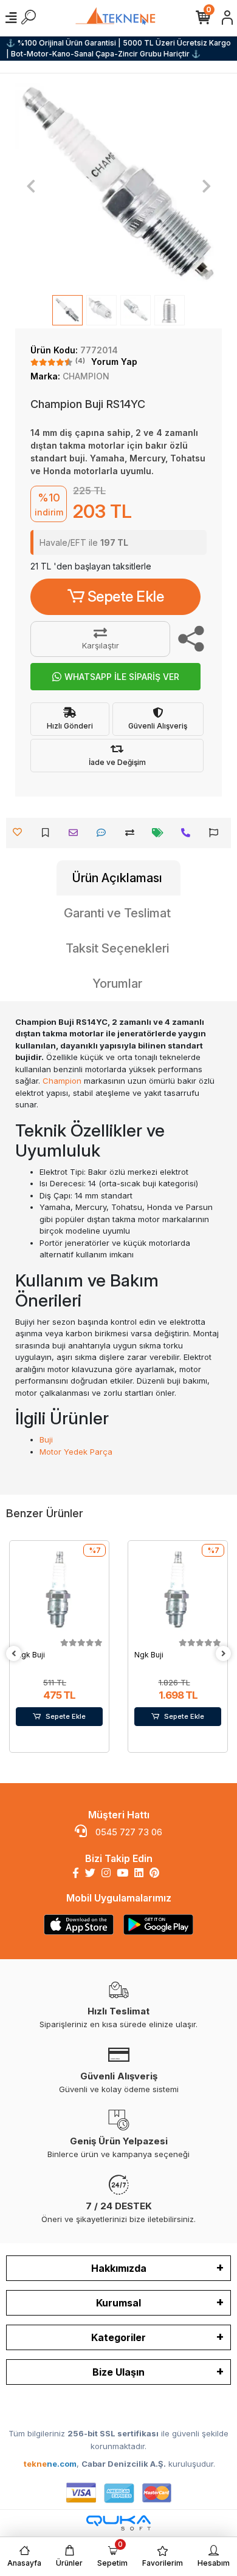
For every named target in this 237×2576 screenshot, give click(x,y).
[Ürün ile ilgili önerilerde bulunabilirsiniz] (217, 833)
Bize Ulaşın (118, 2372)
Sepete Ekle (126, 596)
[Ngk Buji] (59, 1590)
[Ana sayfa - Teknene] (118, 18)
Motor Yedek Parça (76, 1452)
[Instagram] (106, 1873)
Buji (46, 1439)
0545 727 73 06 (128, 1832)
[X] (90, 1873)
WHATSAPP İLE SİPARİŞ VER (122, 677)
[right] (224, 1654)
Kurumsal (118, 2303)
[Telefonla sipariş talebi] (189, 833)
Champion (62, 1081)
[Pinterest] (154, 1873)
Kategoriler (118, 2337)
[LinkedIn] (139, 1873)
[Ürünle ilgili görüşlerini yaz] (104, 833)
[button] (31, 186)
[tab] (118, 878)
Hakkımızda (119, 2268)
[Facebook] (76, 1873)
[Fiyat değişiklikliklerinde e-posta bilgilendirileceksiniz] (161, 833)
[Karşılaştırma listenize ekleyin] (133, 833)
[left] (14, 1654)
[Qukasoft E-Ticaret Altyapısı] (118, 2523)
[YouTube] (122, 1873)
